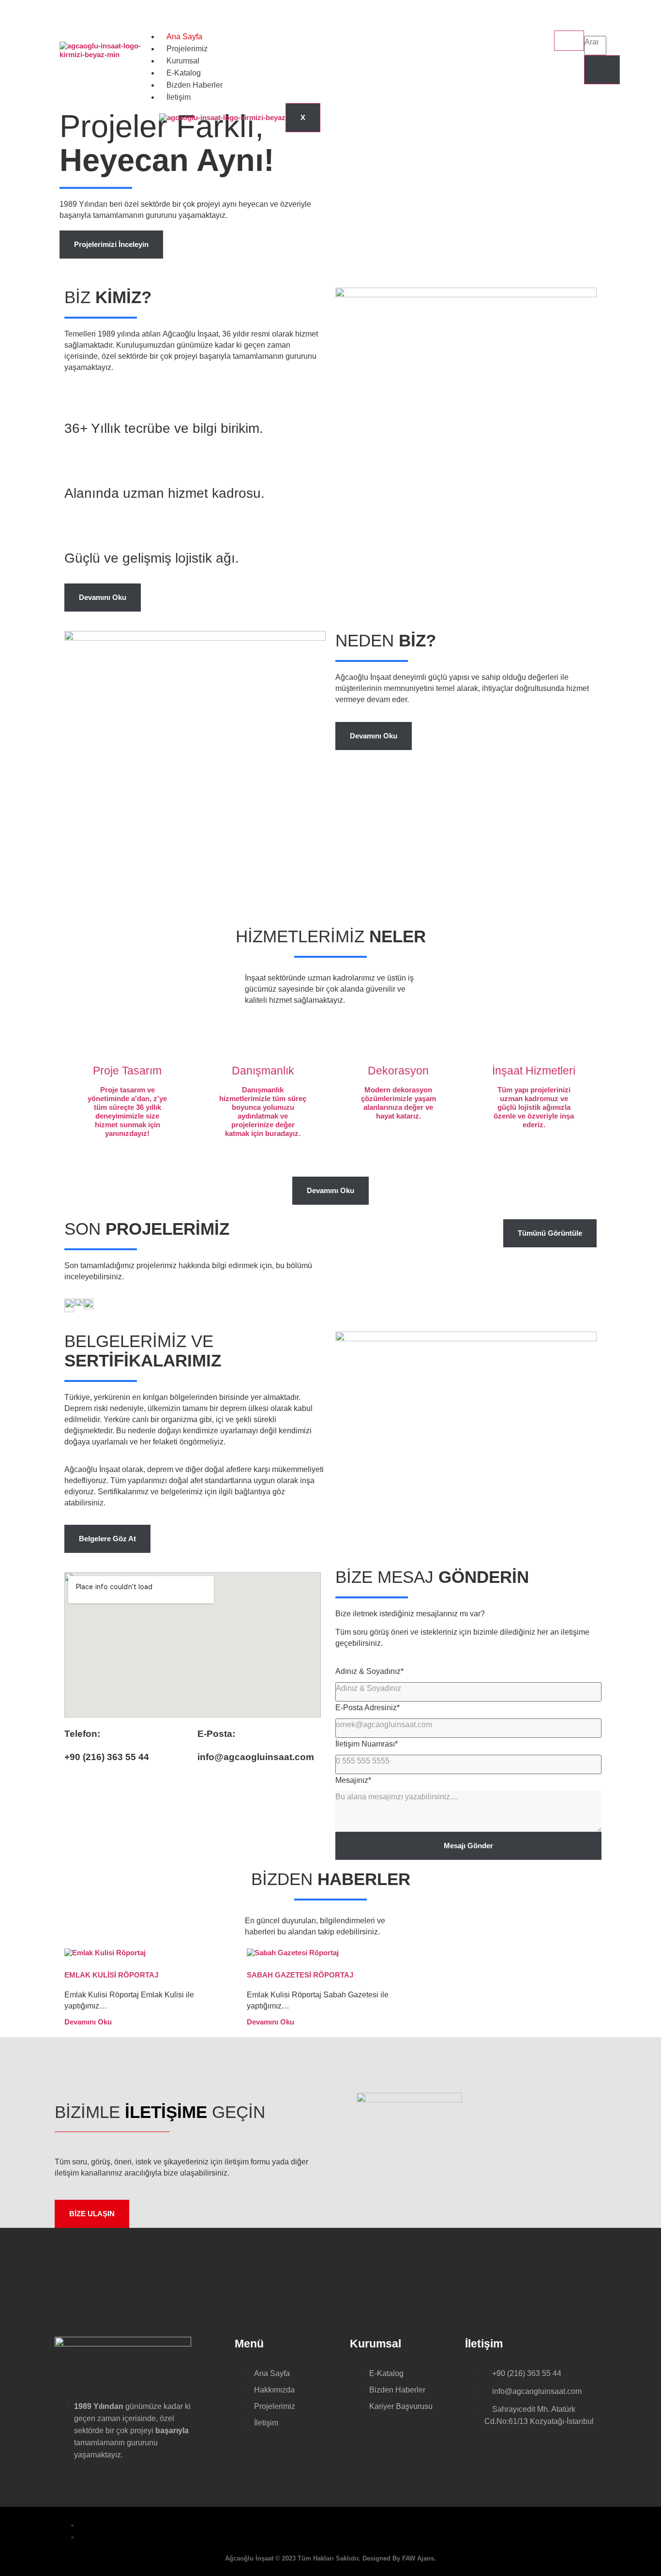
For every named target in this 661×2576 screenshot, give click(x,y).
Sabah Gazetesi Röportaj (300, 1975)
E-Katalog (184, 73)
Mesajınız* (353, 1780)
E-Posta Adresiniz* (368, 1708)
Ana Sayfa (184, 37)
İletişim (179, 97)
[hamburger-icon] (569, 41)
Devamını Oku (88, 2022)
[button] (593, 26)
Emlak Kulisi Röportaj (111, 1975)
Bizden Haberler (195, 85)
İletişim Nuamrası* (367, 1744)
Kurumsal (183, 61)
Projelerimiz (187, 49)
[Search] (602, 70)
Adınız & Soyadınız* (369, 1671)
